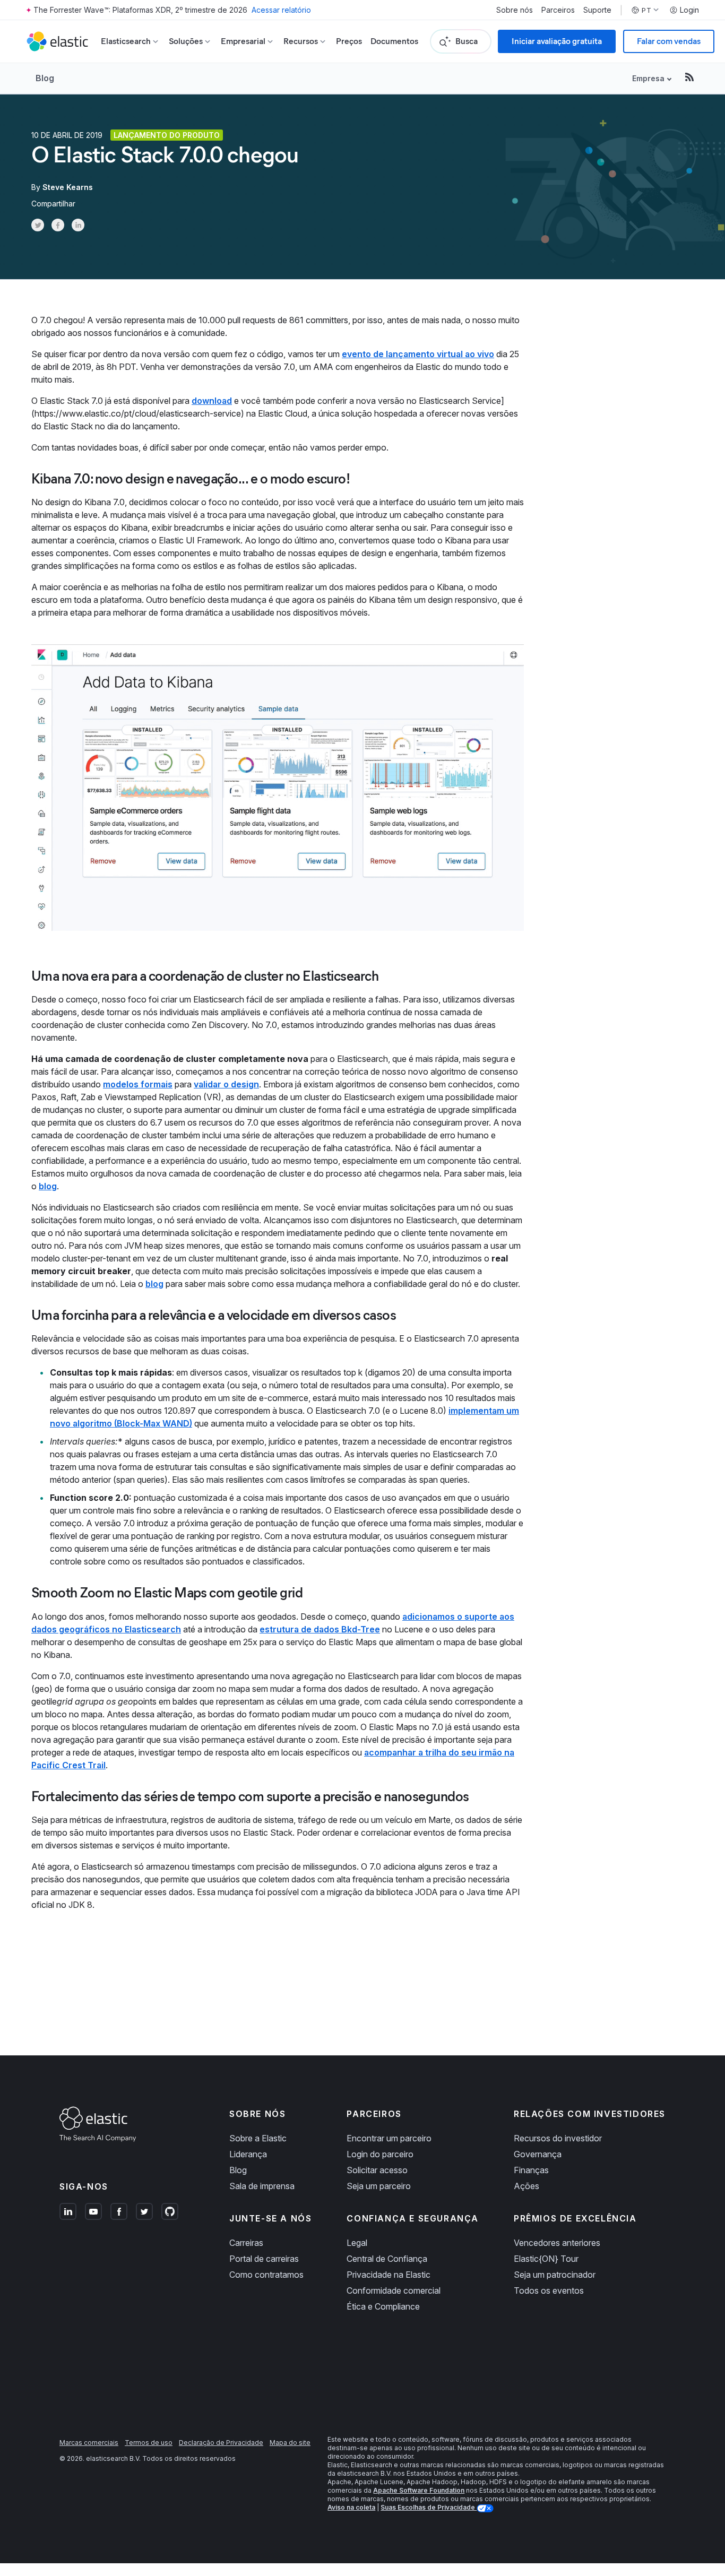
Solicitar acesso (377, 2170)
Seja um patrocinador (555, 2275)
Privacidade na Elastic (389, 2275)
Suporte (597, 10)
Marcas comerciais (89, 2443)
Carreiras (246, 2243)
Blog (45, 78)
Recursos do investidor (558, 2138)
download (212, 401)
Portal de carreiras (264, 2259)
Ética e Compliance (383, 2306)
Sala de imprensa (262, 2186)
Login (689, 10)
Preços (349, 41)
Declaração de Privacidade (221, 2443)
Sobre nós (515, 10)
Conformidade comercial (394, 2290)
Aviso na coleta (351, 2507)
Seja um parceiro (379, 2186)
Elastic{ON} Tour (546, 2259)
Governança (538, 2154)
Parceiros (558, 10)
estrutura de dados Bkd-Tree (320, 1629)
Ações (527, 2186)
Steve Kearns (68, 187)
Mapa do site (290, 2443)
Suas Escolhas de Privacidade (429, 2507)
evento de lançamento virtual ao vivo (418, 354)
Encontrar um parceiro (389, 2138)
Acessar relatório (281, 10)
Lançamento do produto (167, 135)
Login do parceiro (380, 2154)
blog (48, 1186)
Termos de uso (149, 2443)
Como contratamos (266, 2275)
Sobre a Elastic (258, 2138)
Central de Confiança (387, 2259)
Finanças (531, 2170)
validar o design (226, 1084)
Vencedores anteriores (557, 2243)
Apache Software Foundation (419, 2490)
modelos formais (138, 1084)
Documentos (394, 41)
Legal (357, 2243)
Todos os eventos (549, 2290)
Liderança (248, 2154)
